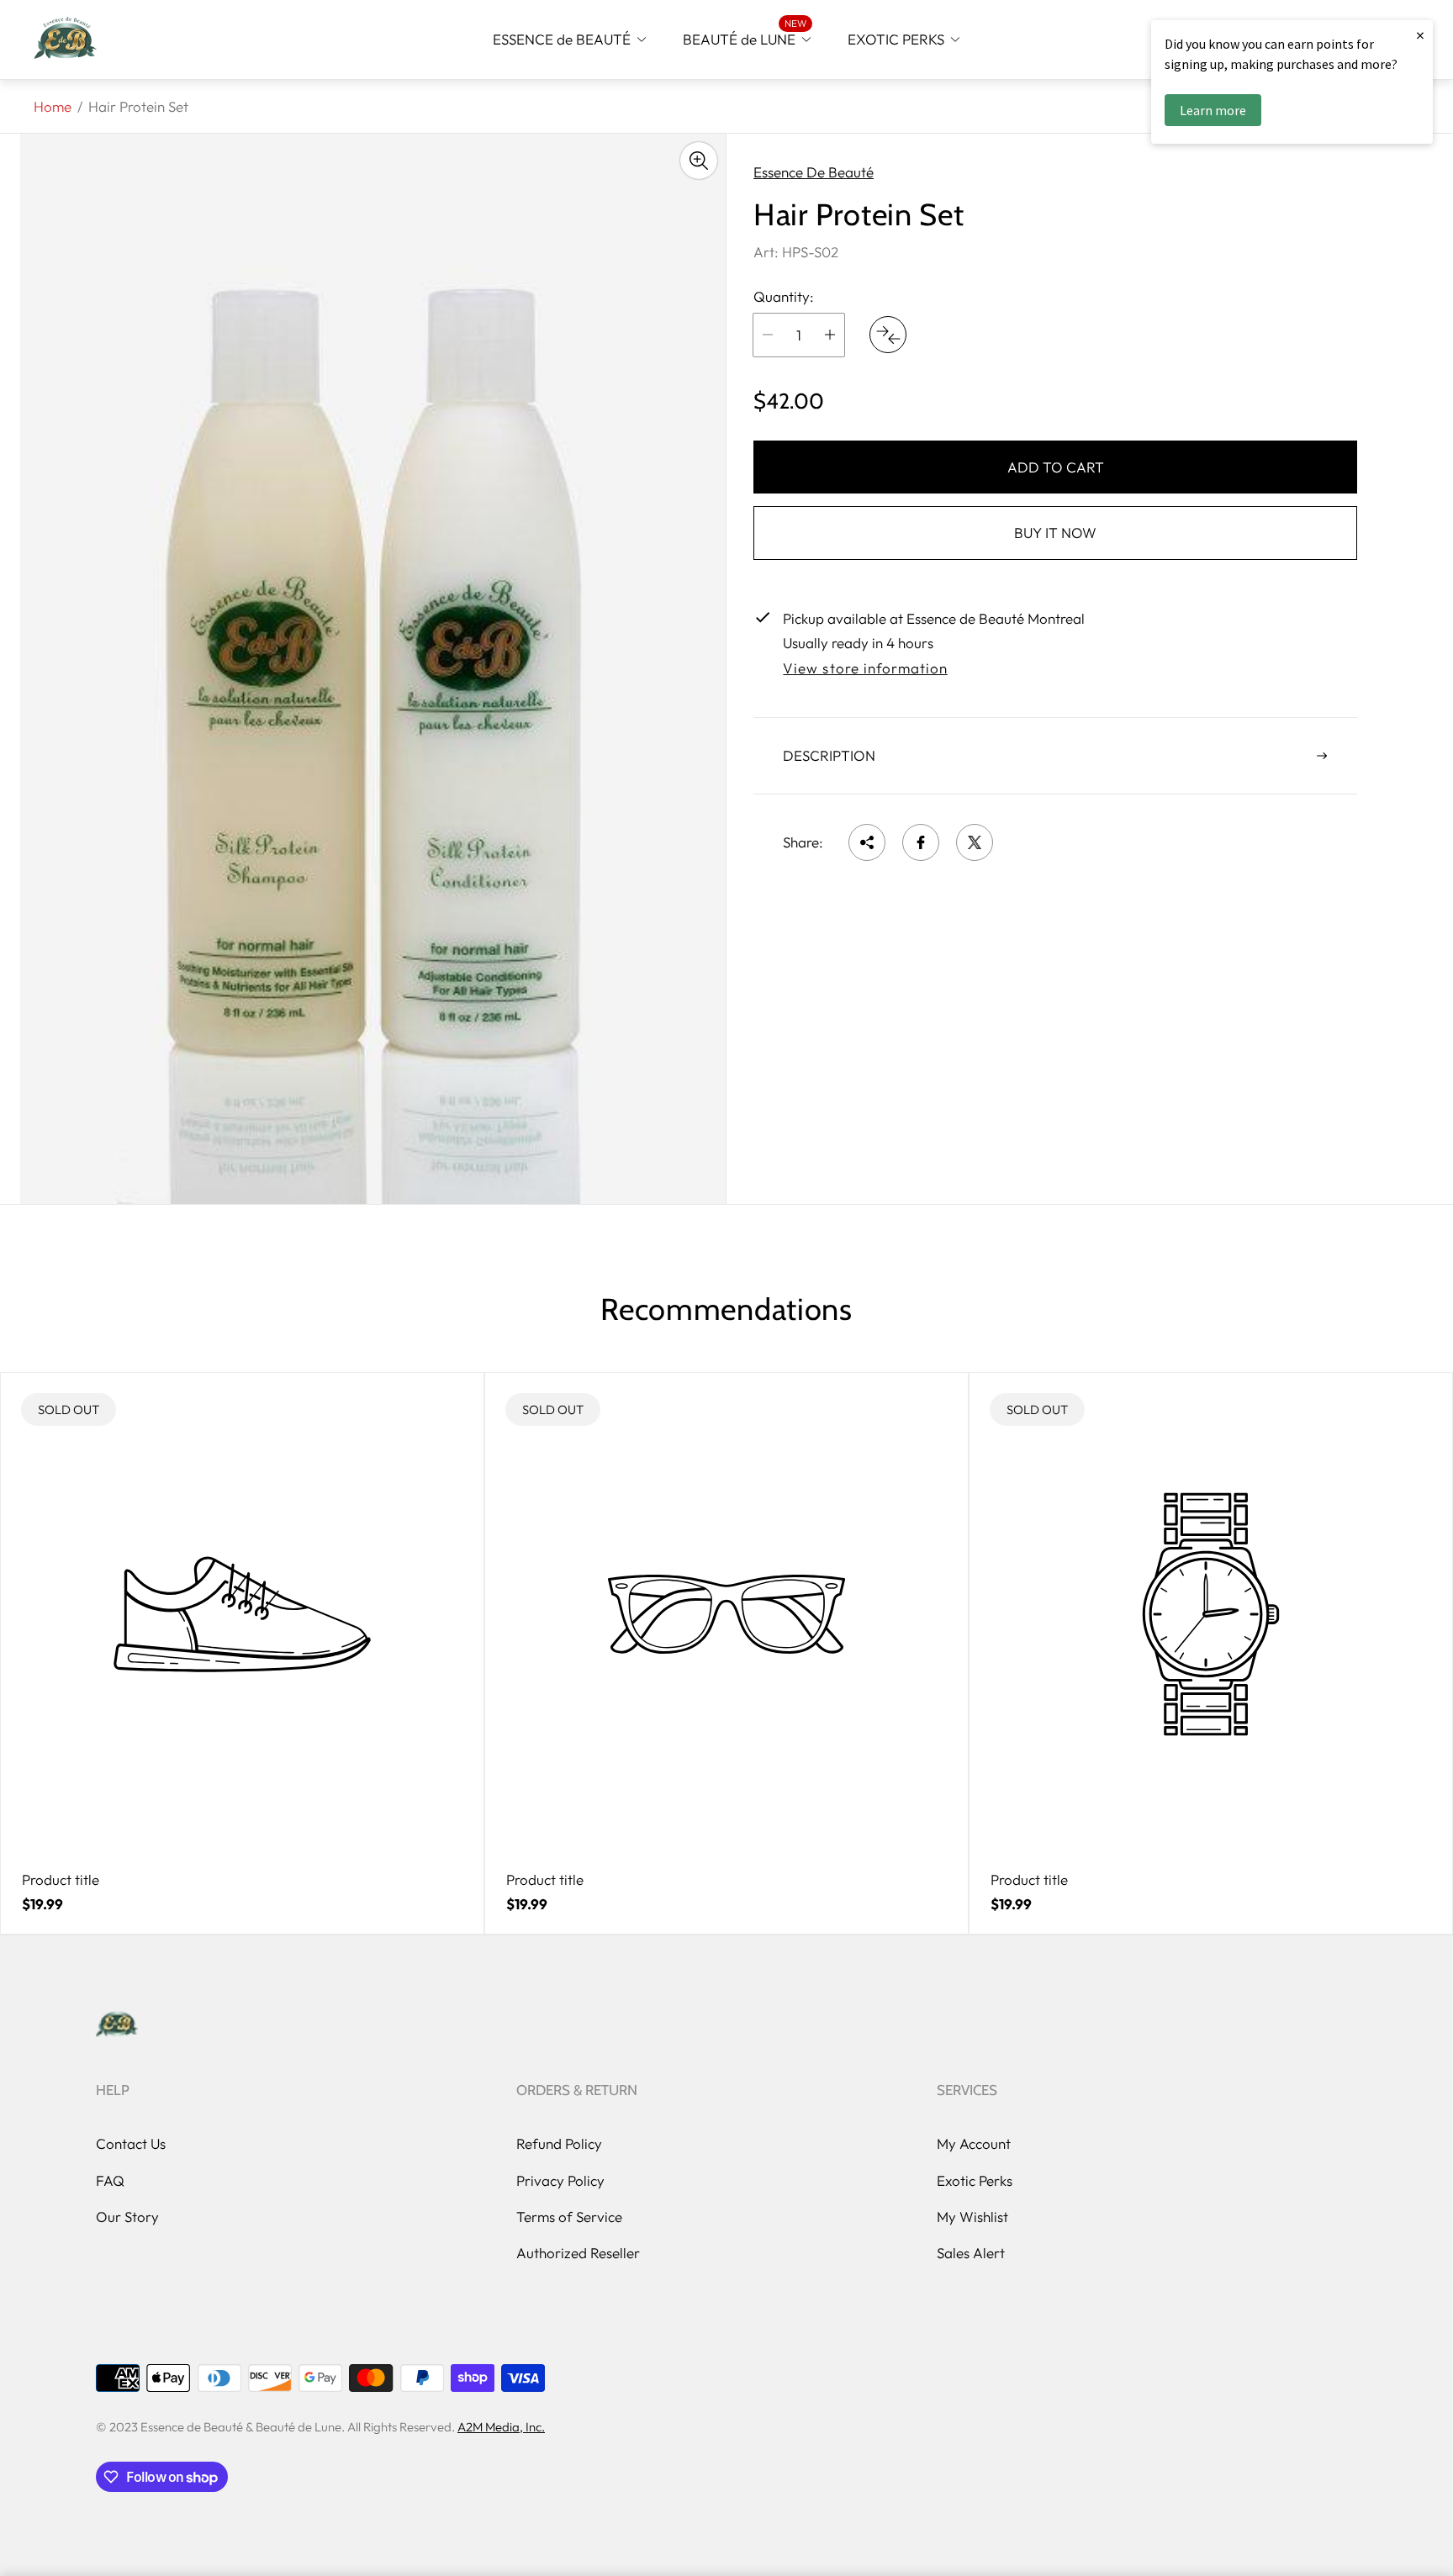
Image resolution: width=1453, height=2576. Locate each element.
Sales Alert (971, 2253)
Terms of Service (569, 2217)
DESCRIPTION (829, 755)
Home (53, 106)
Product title (61, 1880)
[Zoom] (699, 161)
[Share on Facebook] (921, 842)
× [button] (1420, 35)
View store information (865, 668)
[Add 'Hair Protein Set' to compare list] (888, 335)
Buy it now (1055, 533)
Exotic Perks (975, 2180)
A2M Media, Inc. (501, 2427)
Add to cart (1056, 467)
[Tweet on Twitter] (975, 842)
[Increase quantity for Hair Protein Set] (830, 335)
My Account (974, 2143)
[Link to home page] (117, 2025)
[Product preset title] (242, 1614)
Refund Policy (559, 2143)
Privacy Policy (560, 2180)
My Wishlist (972, 2217)
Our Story (127, 2217)
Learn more (1213, 110)
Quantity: (784, 297)
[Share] (867, 842)
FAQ (110, 2180)
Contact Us (131, 2143)
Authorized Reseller (578, 2253)
